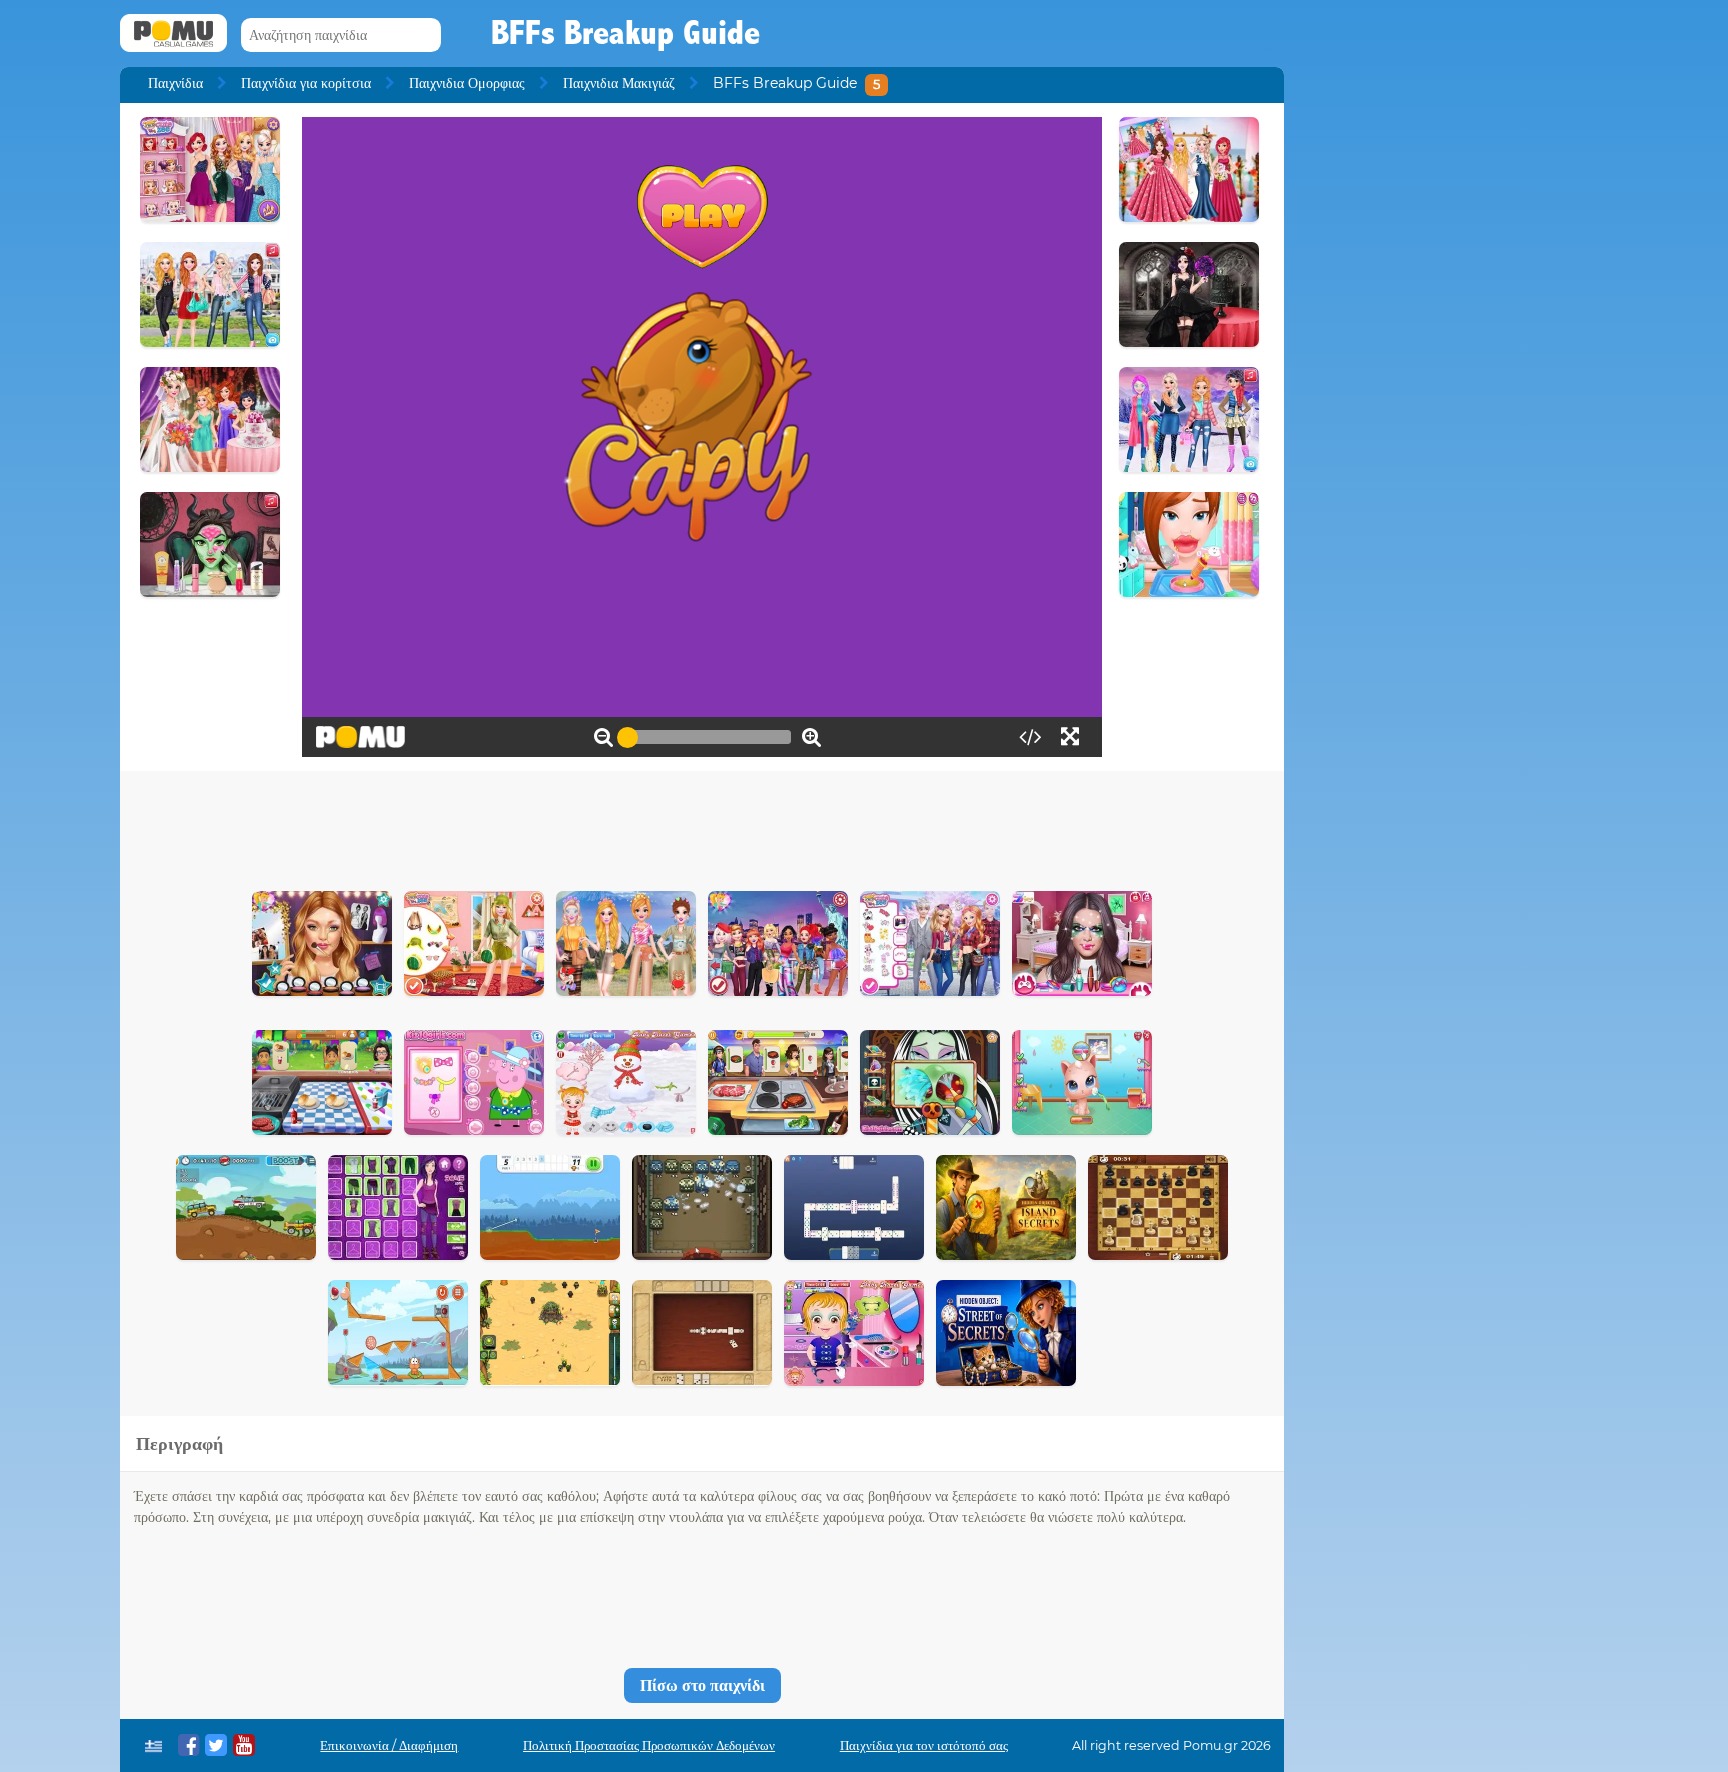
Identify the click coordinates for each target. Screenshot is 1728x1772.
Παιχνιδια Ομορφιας (467, 83)
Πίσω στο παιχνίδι (702, 1685)
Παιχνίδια (175, 83)
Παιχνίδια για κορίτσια (306, 83)
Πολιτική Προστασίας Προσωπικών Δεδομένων (649, 1745)
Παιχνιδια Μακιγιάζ (619, 83)
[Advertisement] (702, 826)
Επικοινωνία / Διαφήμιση (389, 1745)
